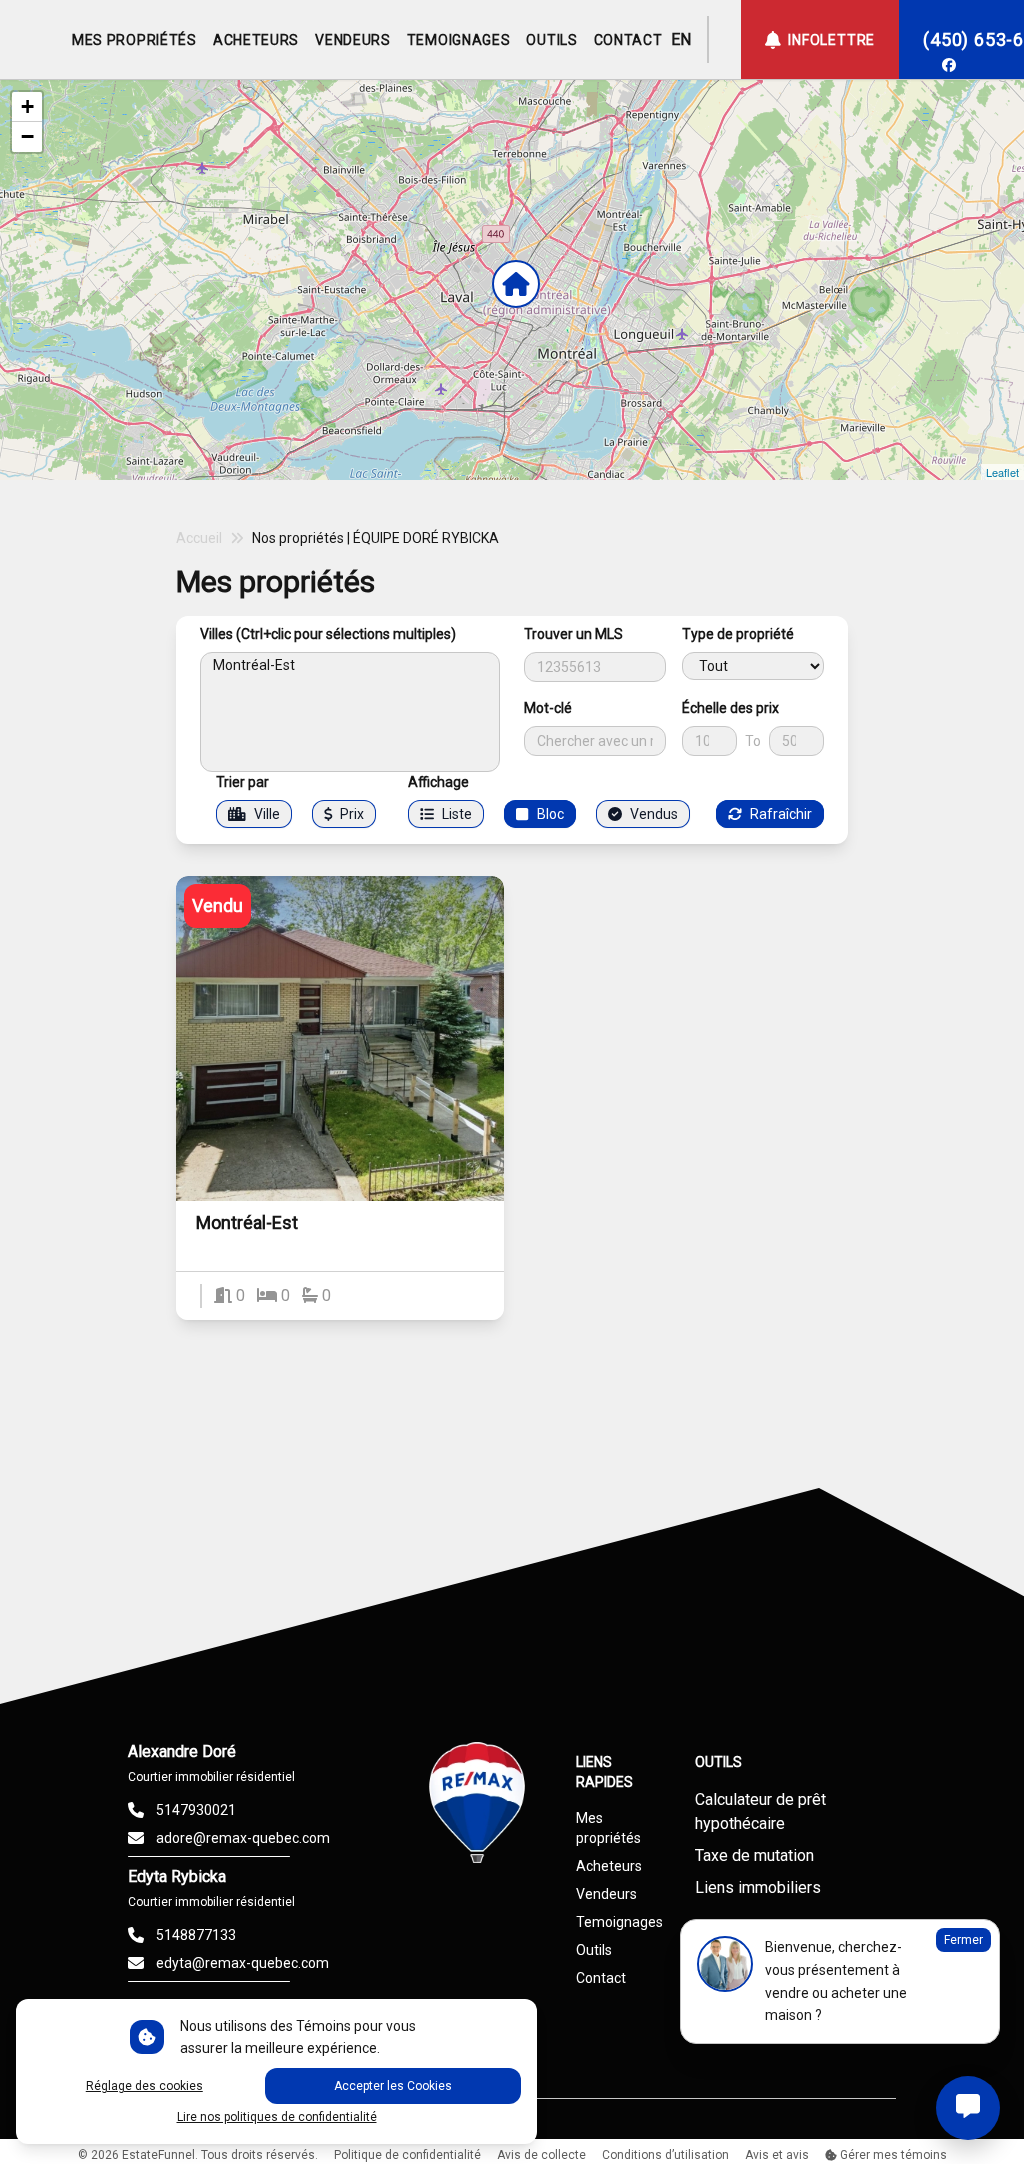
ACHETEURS (256, 40)
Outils (594, 1950)
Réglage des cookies (144, 2086)
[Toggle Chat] (968, 2108)
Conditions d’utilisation (665, 2155)
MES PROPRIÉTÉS (134, 40)
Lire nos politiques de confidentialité (277, 2117)
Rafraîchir (781, 814)
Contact (601, 1978)
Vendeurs (606, 1894)
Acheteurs (609, 1866)
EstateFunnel (158, 2155)
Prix (352, 814)
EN (681, 39)
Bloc (550, 814)
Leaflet (1002, 472)
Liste (457, 814)
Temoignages (619, 1922)
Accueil (199, 538)
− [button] (27, 136)
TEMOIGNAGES (459, 40)
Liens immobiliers (758, 1887)
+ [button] (27, 106)
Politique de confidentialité (407, 2155)
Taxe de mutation (754, 1855)
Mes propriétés (608, 1828)
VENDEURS (353, 40)
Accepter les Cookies (393, 2086)
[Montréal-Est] (350, 665)
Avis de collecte (541, 2155)
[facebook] (949, 65)
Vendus (654, 814)
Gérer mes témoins (892, 2155)
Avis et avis (777, 2155)
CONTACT (628, 40)
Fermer (963, 1940)
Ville (267, 814)
